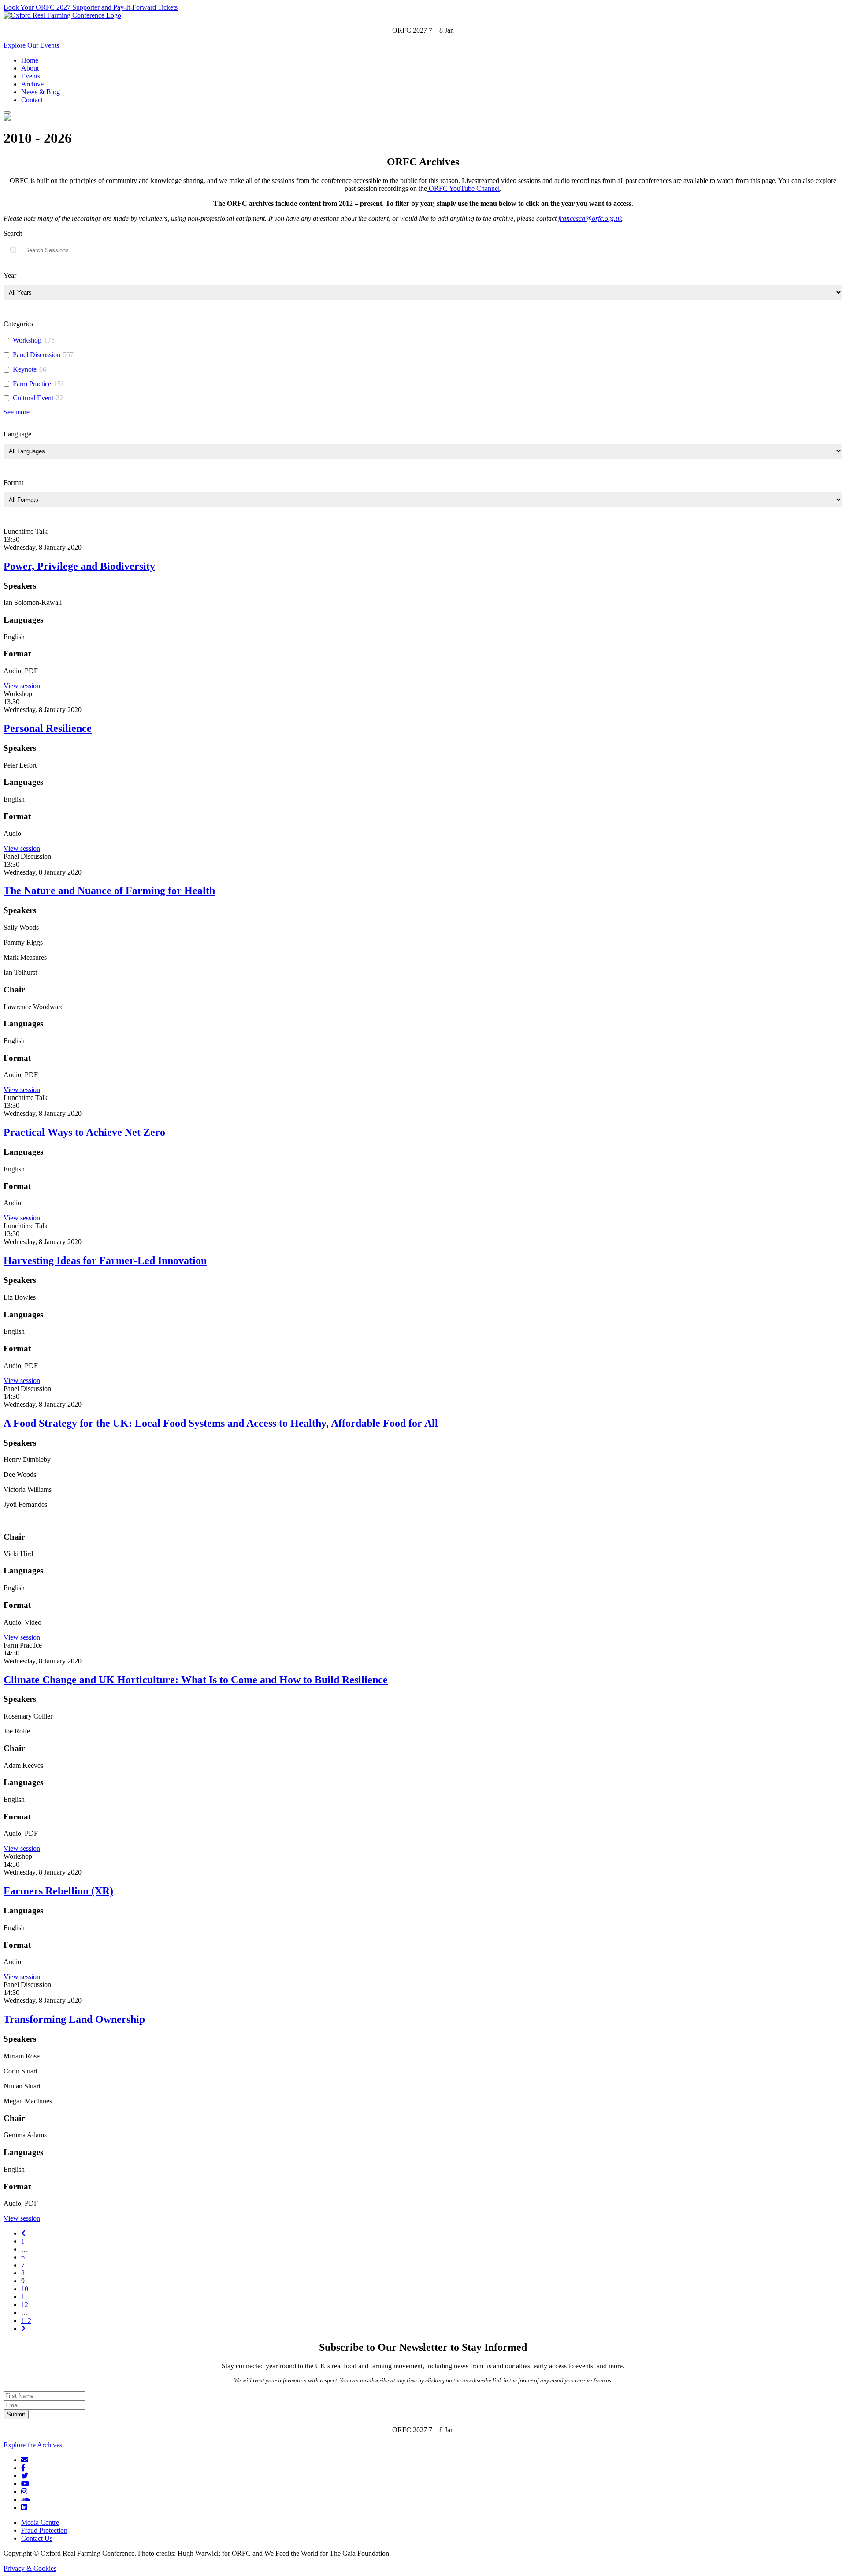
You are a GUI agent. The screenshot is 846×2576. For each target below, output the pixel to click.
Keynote (25, 369)
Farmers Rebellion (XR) (58, 1891)
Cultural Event (33, 398)
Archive (32, 84)
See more (17, 412)
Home (30, 60)
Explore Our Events (31, 45)
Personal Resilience (48, 728)
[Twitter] (25, 2476)
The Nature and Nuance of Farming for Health (109, 891)
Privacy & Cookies (30, 2568)
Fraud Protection (44, 2530)
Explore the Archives (33, 2445)
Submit (16, 2414)
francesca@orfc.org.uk (590, 218)
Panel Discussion (37, 355)
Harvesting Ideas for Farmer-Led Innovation (105, 1260)
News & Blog (41, 92)
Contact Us (37, 2538)
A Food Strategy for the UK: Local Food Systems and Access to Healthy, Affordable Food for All (221, 1423)
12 (25, 2305)
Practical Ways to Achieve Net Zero (84, 1132)
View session (22, 686)
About (30, 68)
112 (26, 2321)
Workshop (27, 340)
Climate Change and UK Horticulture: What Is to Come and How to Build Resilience (196, 1680)
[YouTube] (25, 2484)
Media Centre (40, 2522)
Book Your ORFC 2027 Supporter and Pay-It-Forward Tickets (91, 7)
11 (24, 2297)
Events (31, 76)
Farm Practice (32, 384)
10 (25, 2289)
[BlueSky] (25, 2460)
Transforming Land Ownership (74, 2019)
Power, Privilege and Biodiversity (79, 566)
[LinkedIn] (24, 2507)
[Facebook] (23, 2468)
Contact (32, 100)
